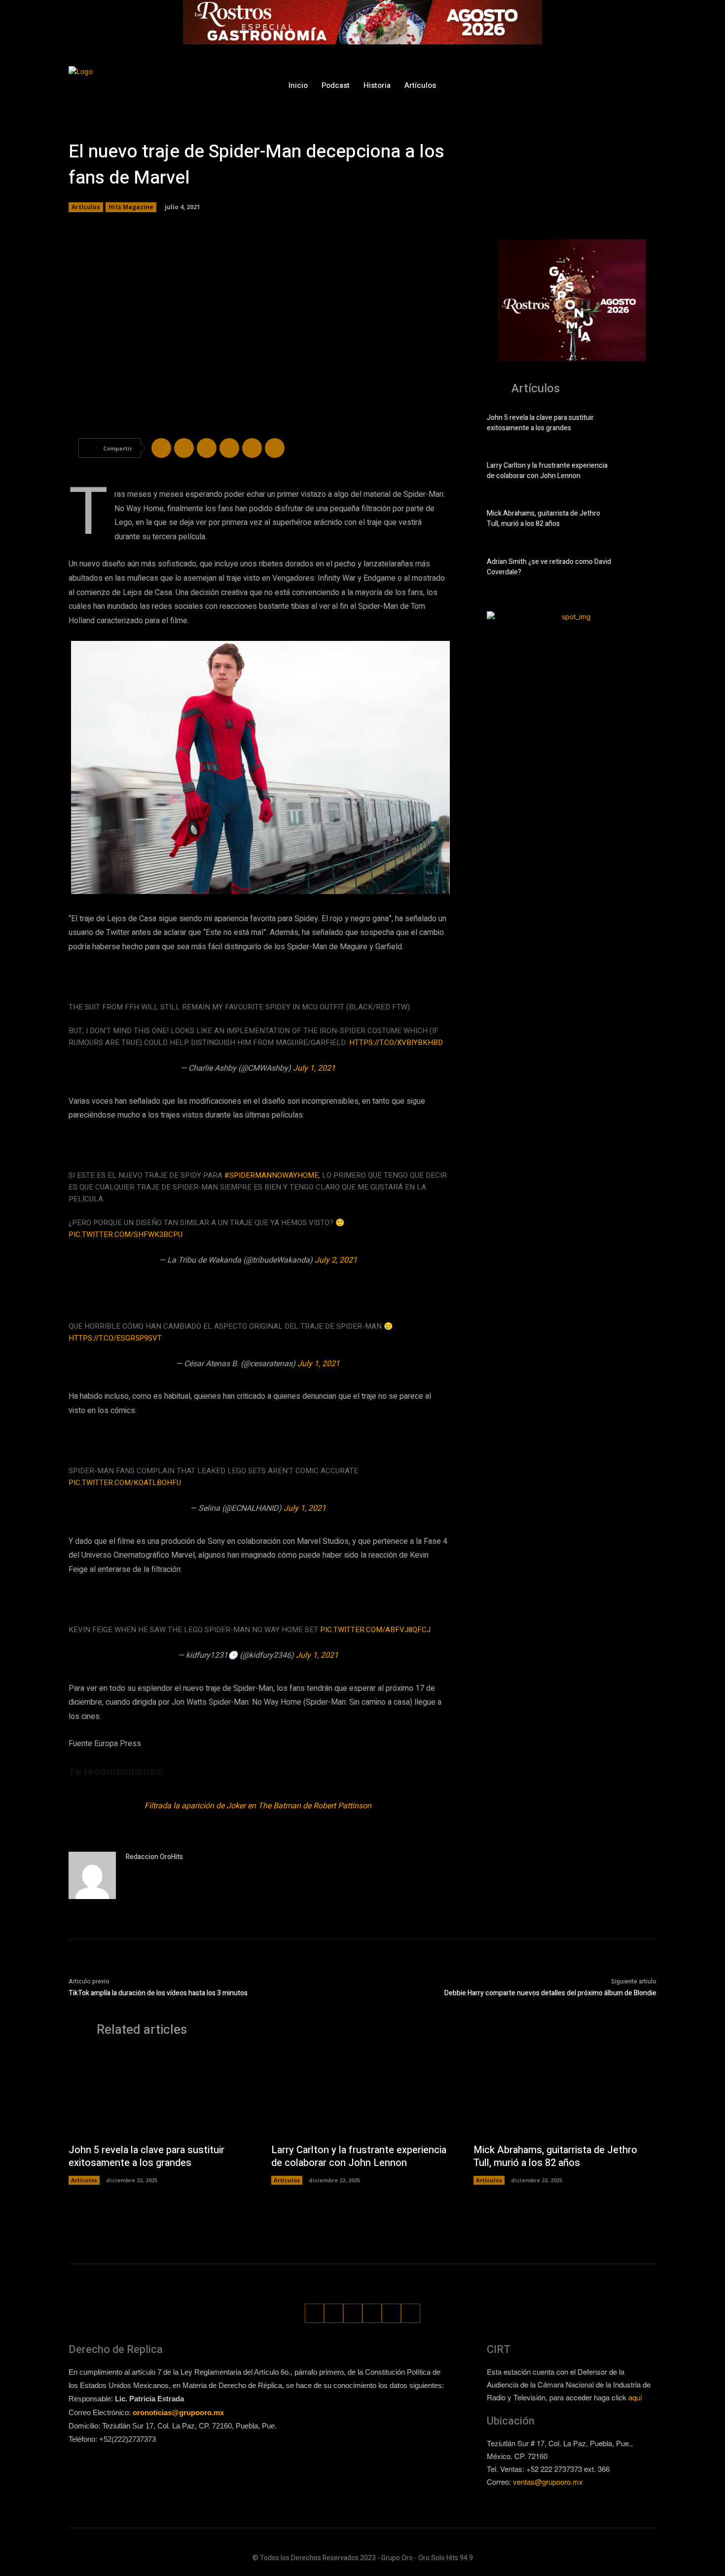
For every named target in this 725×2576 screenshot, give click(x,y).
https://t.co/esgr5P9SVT (115, 1338)
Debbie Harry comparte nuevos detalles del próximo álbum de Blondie (550, 1993)
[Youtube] (650, 85)
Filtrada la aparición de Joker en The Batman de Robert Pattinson (258, 1806)
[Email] (252, 448)
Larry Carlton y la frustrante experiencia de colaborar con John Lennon (547, 471)
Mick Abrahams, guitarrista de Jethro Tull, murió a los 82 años (544, 519)
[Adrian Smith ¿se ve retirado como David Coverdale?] (639, 569)
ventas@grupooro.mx (548, 2482)
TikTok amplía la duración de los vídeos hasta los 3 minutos (158, 1993)
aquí (635, 2397)
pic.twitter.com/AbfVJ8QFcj (375, 1630)
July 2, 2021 (336, 1260)
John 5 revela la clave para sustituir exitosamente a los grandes (540, 423)
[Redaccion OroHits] (92, 1875)
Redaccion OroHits (154, 1857)
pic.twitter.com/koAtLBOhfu (125, 1483)
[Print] (275, 448)
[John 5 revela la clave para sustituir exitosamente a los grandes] (639, 425)
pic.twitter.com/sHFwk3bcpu (126, 1234)
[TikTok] (595, 85)
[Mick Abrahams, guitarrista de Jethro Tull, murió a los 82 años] (639, 521)
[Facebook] (558, 85)
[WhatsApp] (631, 85)
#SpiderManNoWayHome (272, 1175)
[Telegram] (207, 448)
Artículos (86, 207)
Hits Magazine (131, 207)
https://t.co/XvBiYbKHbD (396, 1043)
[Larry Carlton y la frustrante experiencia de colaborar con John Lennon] (639, 473)
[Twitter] (613, 85)
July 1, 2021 (314, 1068)
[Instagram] (576, 85)
